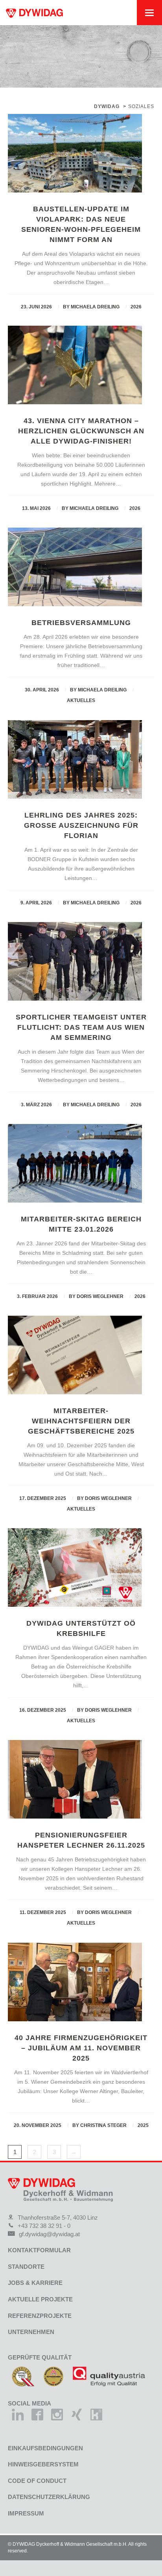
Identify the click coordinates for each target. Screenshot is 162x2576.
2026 (136, 307)
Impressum (26, 2513)
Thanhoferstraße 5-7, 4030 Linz (58, 2218)
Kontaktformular (39, 2250)
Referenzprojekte (40, 2316)
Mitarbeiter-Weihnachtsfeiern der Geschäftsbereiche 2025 (81, 1421)
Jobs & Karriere (35, 2283)
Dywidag (107, 106)
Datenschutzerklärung (49, 2497)
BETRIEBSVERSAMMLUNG (81, 623)
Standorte (26, 2267)
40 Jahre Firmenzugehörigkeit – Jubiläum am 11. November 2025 (81, 2048)
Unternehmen (31, 2332)
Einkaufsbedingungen (45, 2448)
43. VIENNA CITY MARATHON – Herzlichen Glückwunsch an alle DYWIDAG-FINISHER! (81, 431)
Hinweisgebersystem (43, 2464)
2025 (143, 2125)
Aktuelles (81, 700)
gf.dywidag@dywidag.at (49, 2234)
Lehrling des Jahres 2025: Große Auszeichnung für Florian (81, 825)
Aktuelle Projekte (40, 2299)
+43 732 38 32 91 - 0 (44, 2226)
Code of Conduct (37, 2481)
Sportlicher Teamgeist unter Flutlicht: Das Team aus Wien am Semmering (81, 1027)
